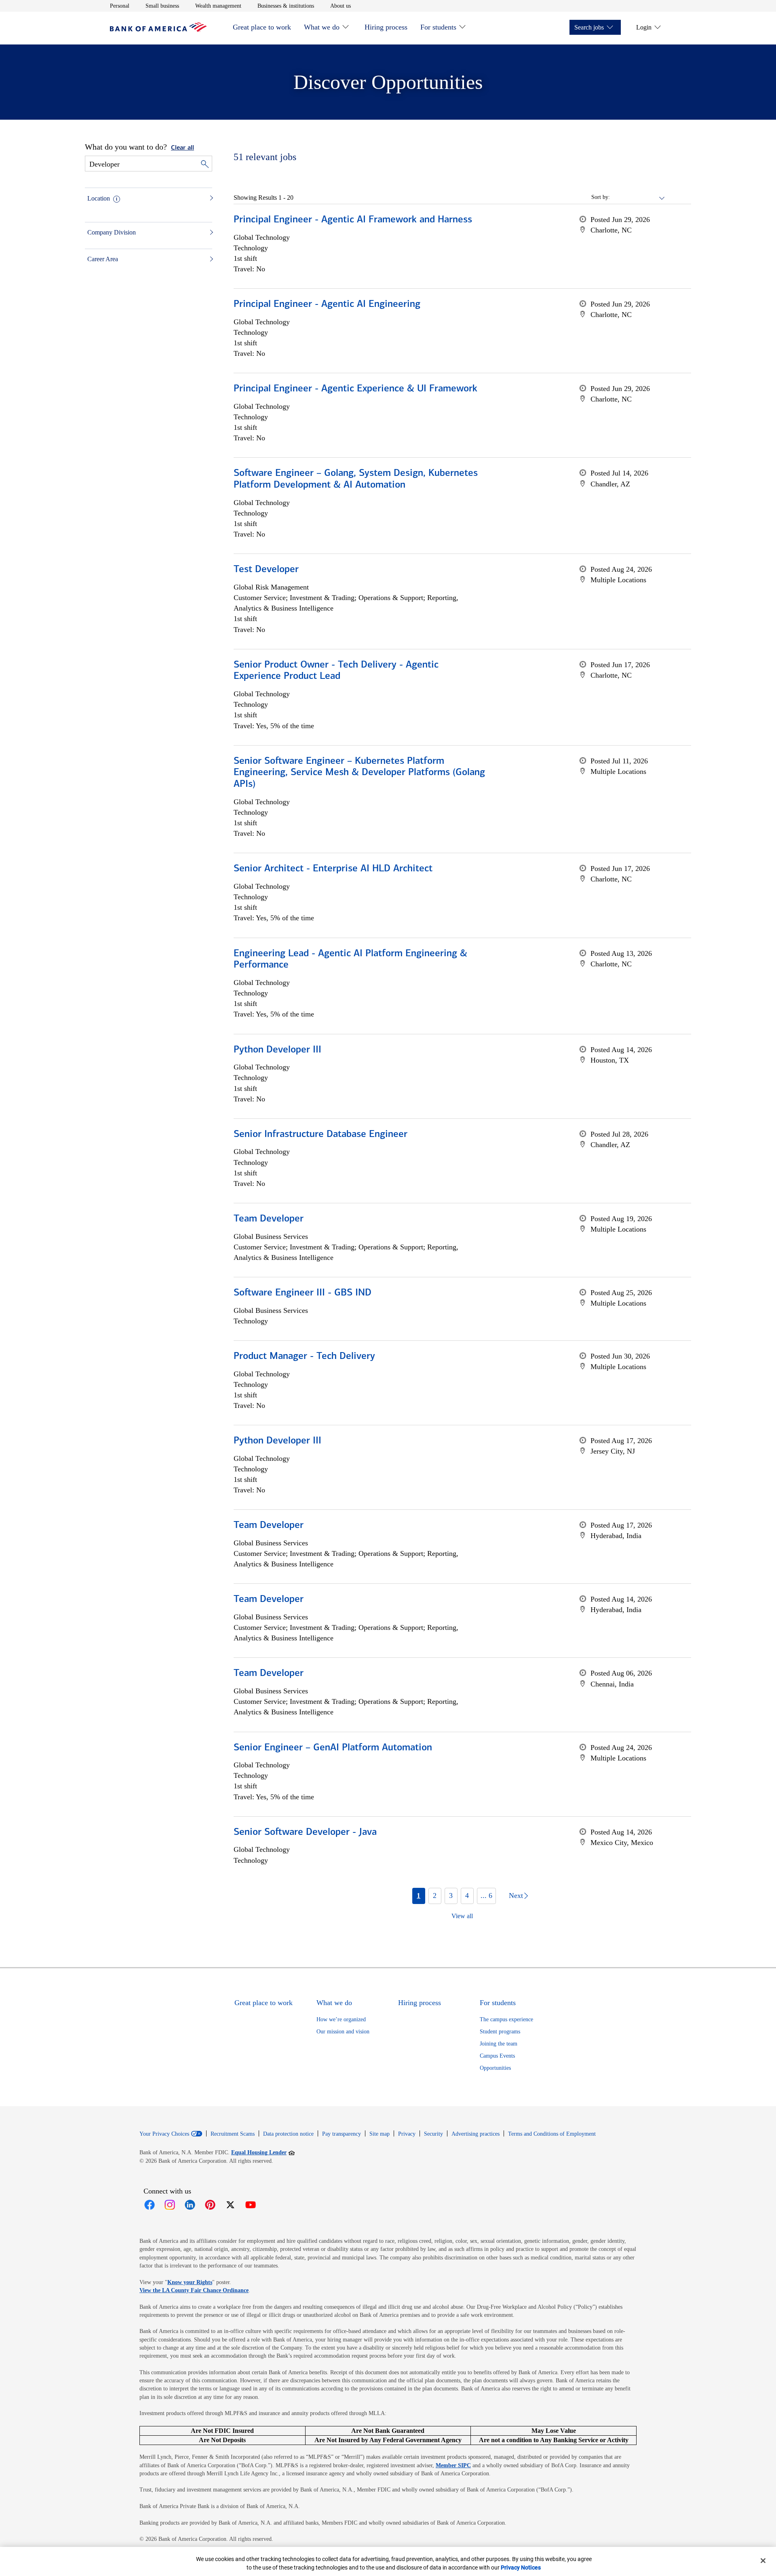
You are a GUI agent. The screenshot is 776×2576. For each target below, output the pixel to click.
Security (433, 2134)
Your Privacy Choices (164, 2134)
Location (99, 198)
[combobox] (638, 197)
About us (341, 6)
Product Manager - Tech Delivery (304, 1357)
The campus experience (506, 2019)
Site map (380, 2134)
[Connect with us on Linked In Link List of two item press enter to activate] (190, 2205)
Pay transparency (342, 2134)
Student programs (500, 2032)
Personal (120, 6)
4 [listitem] (467, 1896)
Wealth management (218, 6)
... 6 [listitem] (486, 1896)
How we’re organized (341, 2019)
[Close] (763, 2561)
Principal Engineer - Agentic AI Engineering (327, 304)
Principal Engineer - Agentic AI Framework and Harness (353, 220)
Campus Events (497, 2056)
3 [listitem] (451, 1896)
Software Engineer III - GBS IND (303, 1293)
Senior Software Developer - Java (305, 1832)
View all (462, 1916)
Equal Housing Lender (263, 2152)
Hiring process (386, 27)
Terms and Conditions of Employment (552, 2134)
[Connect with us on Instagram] (170, 2205)
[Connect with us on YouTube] (251, 2205)
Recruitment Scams (233, 2134)
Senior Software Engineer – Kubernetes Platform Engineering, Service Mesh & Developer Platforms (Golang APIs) (359, 773)
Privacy (407, 2134)
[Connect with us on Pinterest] (210, 2205)
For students (438, 27)
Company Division (112, 232)
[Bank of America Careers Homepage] (158, 30)
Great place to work (262, 27)
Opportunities (495, 2068)
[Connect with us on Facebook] (150, 2205)
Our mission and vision (343, 2032)
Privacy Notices (521, 2568)
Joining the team (499, 2044)
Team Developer (269, 1219)
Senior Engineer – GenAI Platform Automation (333, 1748)
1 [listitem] (419, 1896)
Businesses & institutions (286, 6)
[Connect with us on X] (230, 2205)
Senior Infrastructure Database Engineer (321, 1135)
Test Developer (266, 570)
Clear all (182, 148)
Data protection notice (288, 2134)
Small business (162, 6)
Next (516, 1896)
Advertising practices (476, 2134)
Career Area (103, 259)
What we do (322, 27)
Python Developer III (277, 1050)
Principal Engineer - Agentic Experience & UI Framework (355, 389)
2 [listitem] (435, 1896)
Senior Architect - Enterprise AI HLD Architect (333, 869)
